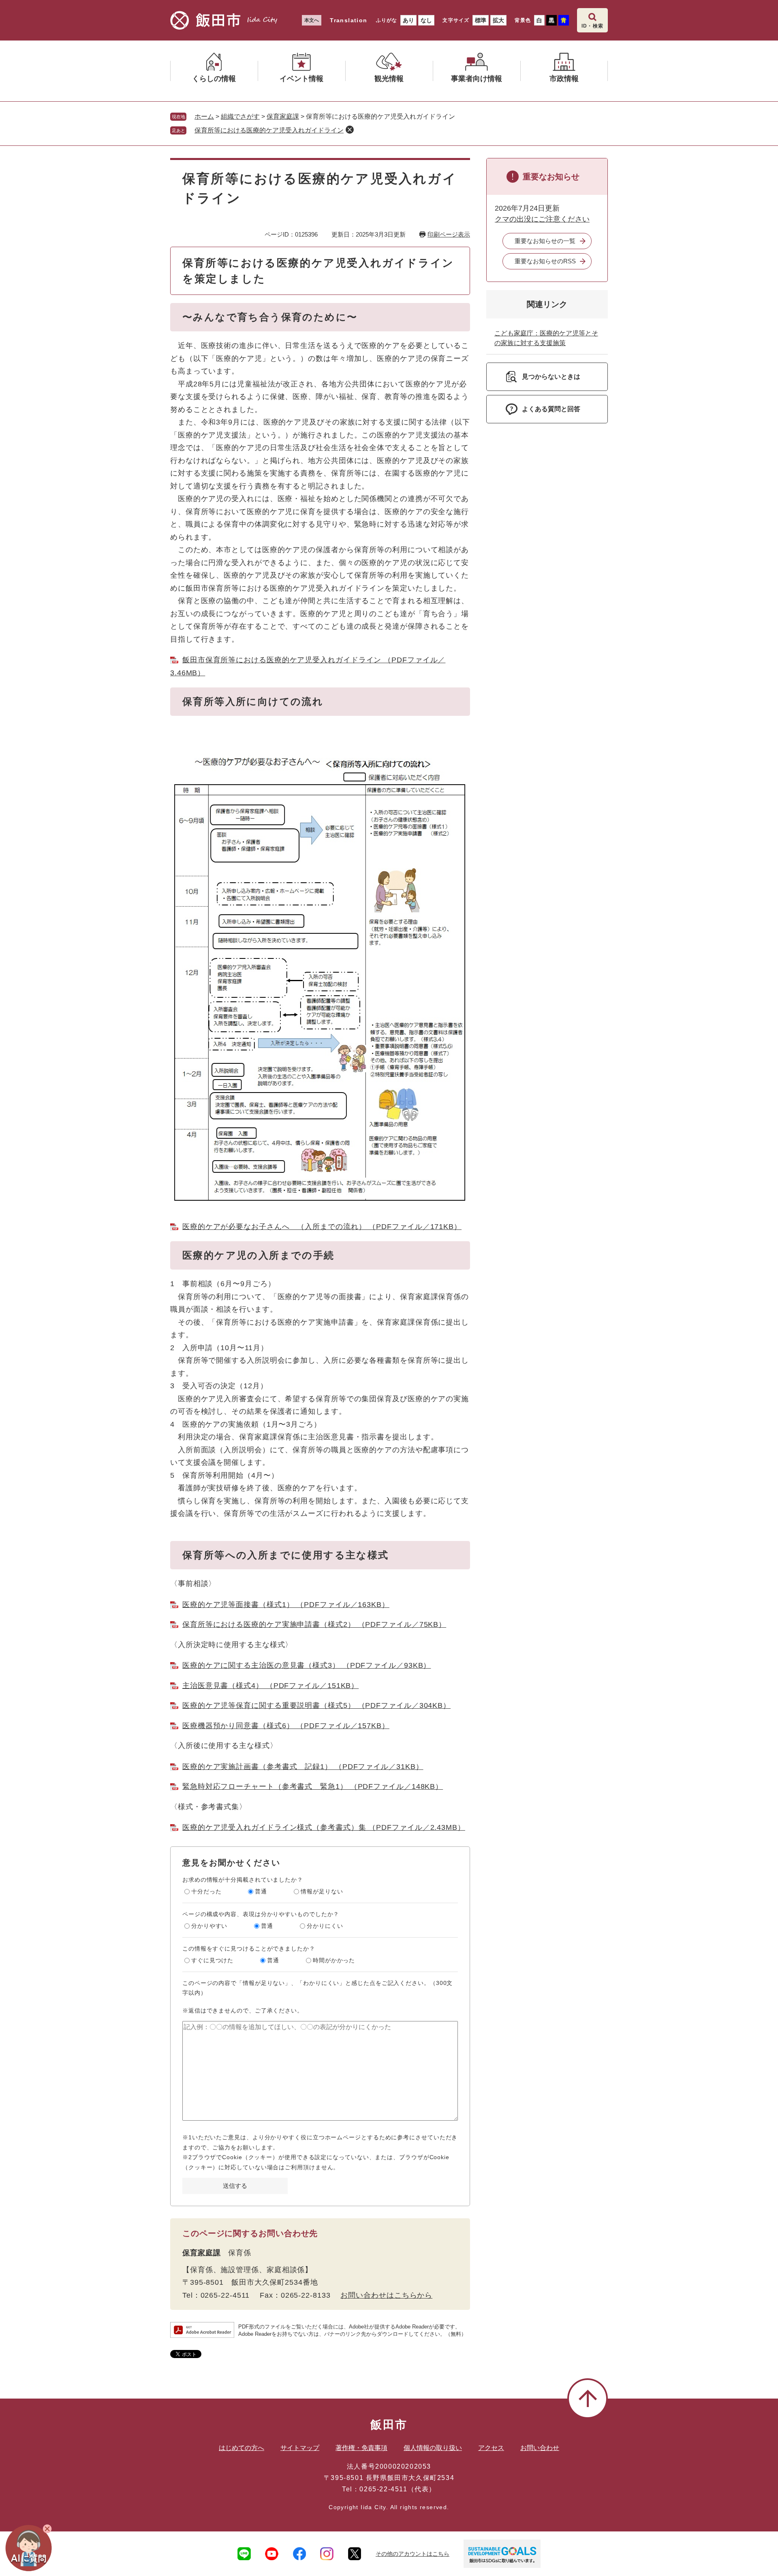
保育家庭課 (283, 116)
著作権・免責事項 (361, 2448)
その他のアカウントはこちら (413, 2554)
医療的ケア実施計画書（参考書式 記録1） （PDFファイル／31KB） (303, 1767)
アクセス (491, 2448)
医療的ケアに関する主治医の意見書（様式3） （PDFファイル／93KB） (307, 1665)
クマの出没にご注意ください (542, 219)
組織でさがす (240, 116)
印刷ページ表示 (449, 234)
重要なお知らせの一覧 (545, 241)
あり (408, 20)
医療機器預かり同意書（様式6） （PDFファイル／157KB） (286, 1726)
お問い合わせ (540, 2448)
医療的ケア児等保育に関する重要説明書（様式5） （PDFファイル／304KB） (316, 1705)
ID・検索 (592, 26)
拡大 (498, 20)
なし (426, 20)
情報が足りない (322, 1891)
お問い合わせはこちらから (386, 2295)
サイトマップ (300, 2448)
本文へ (312, 20)
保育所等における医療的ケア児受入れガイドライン (269, 130)
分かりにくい (325, 1926)
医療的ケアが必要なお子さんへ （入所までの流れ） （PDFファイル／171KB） (322, 1227)
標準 (481, 20)
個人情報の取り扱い (433, 2448)
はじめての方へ (242, 2448)
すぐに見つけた (212, 1960)
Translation (348, 20)
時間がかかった (334, 1960)
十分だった (206, 1891)
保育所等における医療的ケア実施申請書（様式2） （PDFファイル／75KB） (314, 1624)
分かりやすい (209, 1926)
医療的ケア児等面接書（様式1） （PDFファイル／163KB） (286, 1605)
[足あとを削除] (350, 130)
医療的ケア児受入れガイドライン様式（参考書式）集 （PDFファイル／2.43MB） (324, 1827)
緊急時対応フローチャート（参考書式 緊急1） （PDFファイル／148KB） (313, 1786)
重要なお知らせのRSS (545, 261)
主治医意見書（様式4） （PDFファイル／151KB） (270, 1686)
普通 (261, 1891)
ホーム (204, 116)
